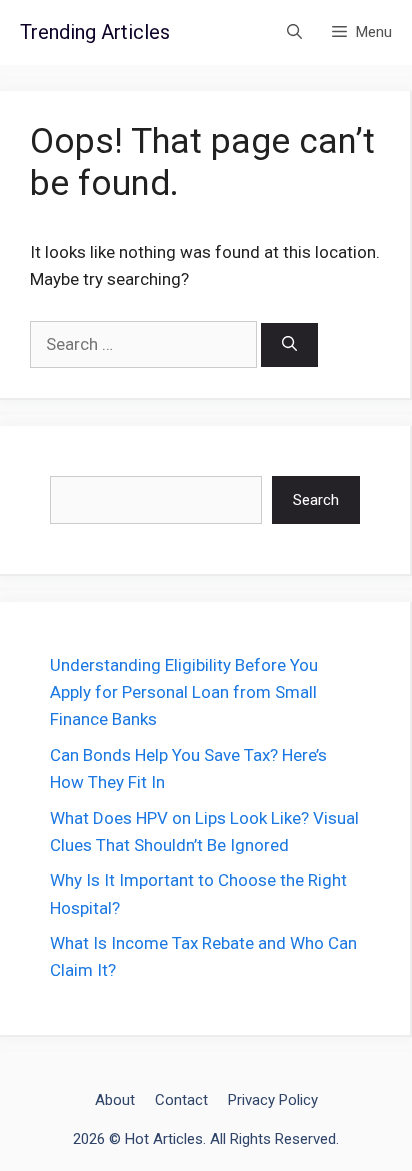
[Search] (289, 345)
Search (316, 500)
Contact (181, 1100)
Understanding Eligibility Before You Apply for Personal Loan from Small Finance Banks (184, 692)
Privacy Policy (273, 1100)
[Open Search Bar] (294, 32)
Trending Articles (95, 32)
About (115, 1100)
